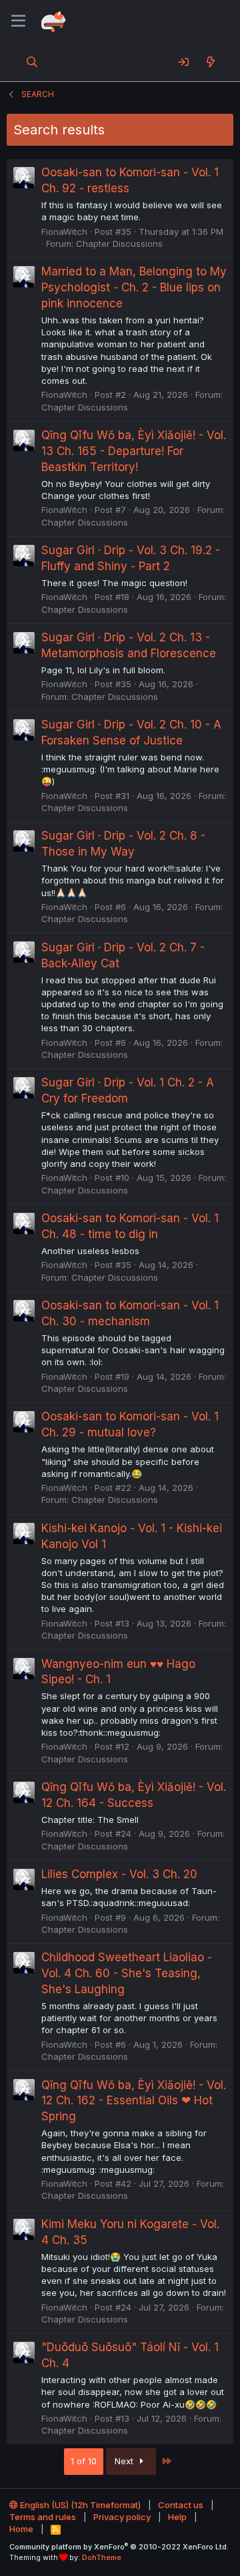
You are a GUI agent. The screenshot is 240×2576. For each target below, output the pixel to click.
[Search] (32, 62)
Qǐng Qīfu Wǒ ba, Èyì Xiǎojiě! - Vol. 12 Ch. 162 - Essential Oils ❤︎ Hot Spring (134, 2101)
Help (177, 2517)
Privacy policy (122, 2517)
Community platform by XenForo (119, 2547)
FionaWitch (64, 232)
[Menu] (18, 21)
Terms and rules (43, 2517)
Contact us (181, 2505)
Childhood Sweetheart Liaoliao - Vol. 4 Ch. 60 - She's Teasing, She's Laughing (127, 1973)
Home (21, 2529)
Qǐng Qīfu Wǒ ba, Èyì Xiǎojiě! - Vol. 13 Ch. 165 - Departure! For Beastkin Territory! (134, 451)
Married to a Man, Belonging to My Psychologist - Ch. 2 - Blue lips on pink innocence (134, 287)
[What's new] (210, 62)
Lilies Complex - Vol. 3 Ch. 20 (119, 1874)
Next (125, 2461)
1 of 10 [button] (84, 2461)
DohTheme (102, 2557)
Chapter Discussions (119, 243)
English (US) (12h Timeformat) (79, 2505)
